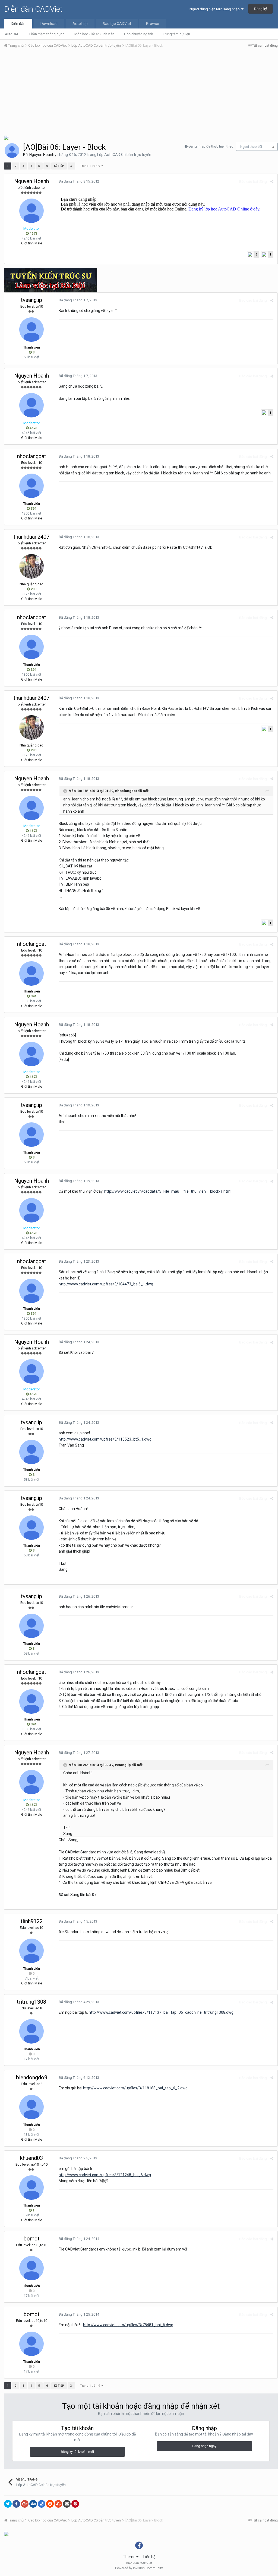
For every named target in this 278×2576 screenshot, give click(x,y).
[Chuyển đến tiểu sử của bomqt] (31, 2268)
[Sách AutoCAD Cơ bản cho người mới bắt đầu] (6, 137)
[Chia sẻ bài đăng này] (272, 182)
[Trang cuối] (71, 166)
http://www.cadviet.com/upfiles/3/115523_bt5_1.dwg (105, 1439)
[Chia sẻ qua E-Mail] (67, 2504)
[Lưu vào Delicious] (42, 2504)
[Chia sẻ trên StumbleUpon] (58, 2504)
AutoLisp (80, 24)
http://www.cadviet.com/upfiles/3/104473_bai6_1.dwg (106, 1284)
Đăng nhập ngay (204, 2446)
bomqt (32, 2239)
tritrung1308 (31, 2002)
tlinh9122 (32, 1921)
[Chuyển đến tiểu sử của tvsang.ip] (31, 330)
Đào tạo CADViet (117, 24)
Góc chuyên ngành (139, 34)
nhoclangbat (32, 456)
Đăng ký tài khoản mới (77, 2452)
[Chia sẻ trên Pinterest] (75, 2504)
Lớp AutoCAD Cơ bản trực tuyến (124, 155)
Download (49, 24)
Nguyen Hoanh (42, 155)
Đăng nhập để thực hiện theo (211, 146)
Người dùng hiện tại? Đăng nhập (215, 9)
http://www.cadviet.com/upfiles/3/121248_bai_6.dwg (105, 2175)
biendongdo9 (32, 2077)
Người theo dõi (251, 147)
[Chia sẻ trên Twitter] (8, 2504)
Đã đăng (79, 181)
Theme (130, 2557)
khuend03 (31, 2158)
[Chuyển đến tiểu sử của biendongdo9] (31, 2107)
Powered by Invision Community (139, 2568)
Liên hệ (149, 2557)
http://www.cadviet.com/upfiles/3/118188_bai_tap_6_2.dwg (135, 2088)
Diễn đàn (18, 24)
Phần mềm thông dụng (47, 34)
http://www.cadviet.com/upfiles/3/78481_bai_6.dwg (128, 2325)
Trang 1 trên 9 (91, 166)
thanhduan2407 (31, 537)
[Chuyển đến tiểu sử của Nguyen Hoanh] (12, 151)
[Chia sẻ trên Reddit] (50, 2504)
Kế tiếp (59, 166)
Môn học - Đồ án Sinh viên (94, 34)
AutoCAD (12, 34)
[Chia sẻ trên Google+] (25, 2504)
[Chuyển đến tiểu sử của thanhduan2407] (31, 566)
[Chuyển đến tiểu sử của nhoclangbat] (31, 486)
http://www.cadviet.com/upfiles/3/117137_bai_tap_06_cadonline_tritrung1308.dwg (161, 2012)
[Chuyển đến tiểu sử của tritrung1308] (31, 2031)
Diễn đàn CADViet (33, 9)
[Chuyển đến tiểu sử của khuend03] (31, 2188)
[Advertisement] (141, 93)
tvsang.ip (31, 300)
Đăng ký (260, 9)
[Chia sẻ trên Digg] (33, 2504)
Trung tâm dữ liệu (176, 34)
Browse (153, 24)
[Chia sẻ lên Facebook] (16, 2504)
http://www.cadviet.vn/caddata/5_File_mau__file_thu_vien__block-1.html (168, 1191)
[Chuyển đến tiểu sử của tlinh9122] (31, 1951)
